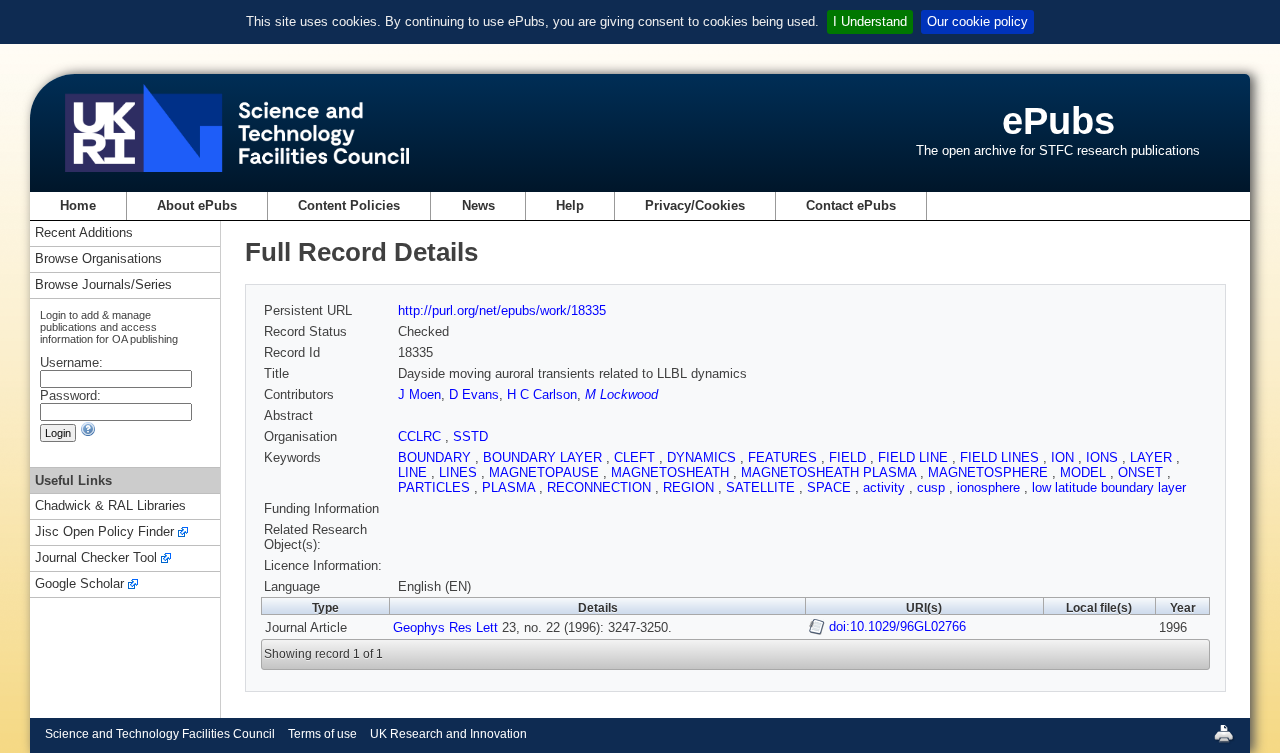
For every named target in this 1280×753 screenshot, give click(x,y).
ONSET (1142, 472)
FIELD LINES (1001, 457)
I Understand (870, 21)
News (478, 205)
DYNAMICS (703, 457)
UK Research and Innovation (448, 734)
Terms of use (322, 734)
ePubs (1058, 120)
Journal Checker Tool (96, 558)
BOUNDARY (436, 457)
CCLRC (421, 436)
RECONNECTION (601, 487)
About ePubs (197, 205)
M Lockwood (621, 394)
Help (570, 205)
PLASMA (510, 487)
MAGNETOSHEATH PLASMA (830, 472)
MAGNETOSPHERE (990, 472)
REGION (690, 487)
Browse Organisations (98, 259)
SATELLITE (762, 487)
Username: (71, 362)
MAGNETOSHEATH (672, 472)
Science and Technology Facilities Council (160, 734)
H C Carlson (542, 394)
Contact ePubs (851, 205)
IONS (1104, 457)
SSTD (470, 436)
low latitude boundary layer (1109, 487)
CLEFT (636, 457)
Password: (70, 395)
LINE (414, 472)
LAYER (1153, 457)
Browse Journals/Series (103, 285)
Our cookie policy (977, 21)
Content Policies (349, 205)
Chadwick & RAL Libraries (110, 506)
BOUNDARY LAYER (544, 457)
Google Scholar (79, 584)
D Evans (474, 394)
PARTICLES (436, 487)
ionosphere (990, 487)
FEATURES (784, 457)
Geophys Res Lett (445, 627)
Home (78, 205)
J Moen (419, 394)
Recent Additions (84, 233)
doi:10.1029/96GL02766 (897, 626)
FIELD (849, 457)
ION (1064, 457)
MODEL (1085, 472)
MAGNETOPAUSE (546, 472)
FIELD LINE (915, 457)
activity (886, 487)
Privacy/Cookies (695, 205)
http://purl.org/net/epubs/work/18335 (502, 310)
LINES (460, 472)
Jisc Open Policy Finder (104, 532)
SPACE (831, 487)
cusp (933, 487)
